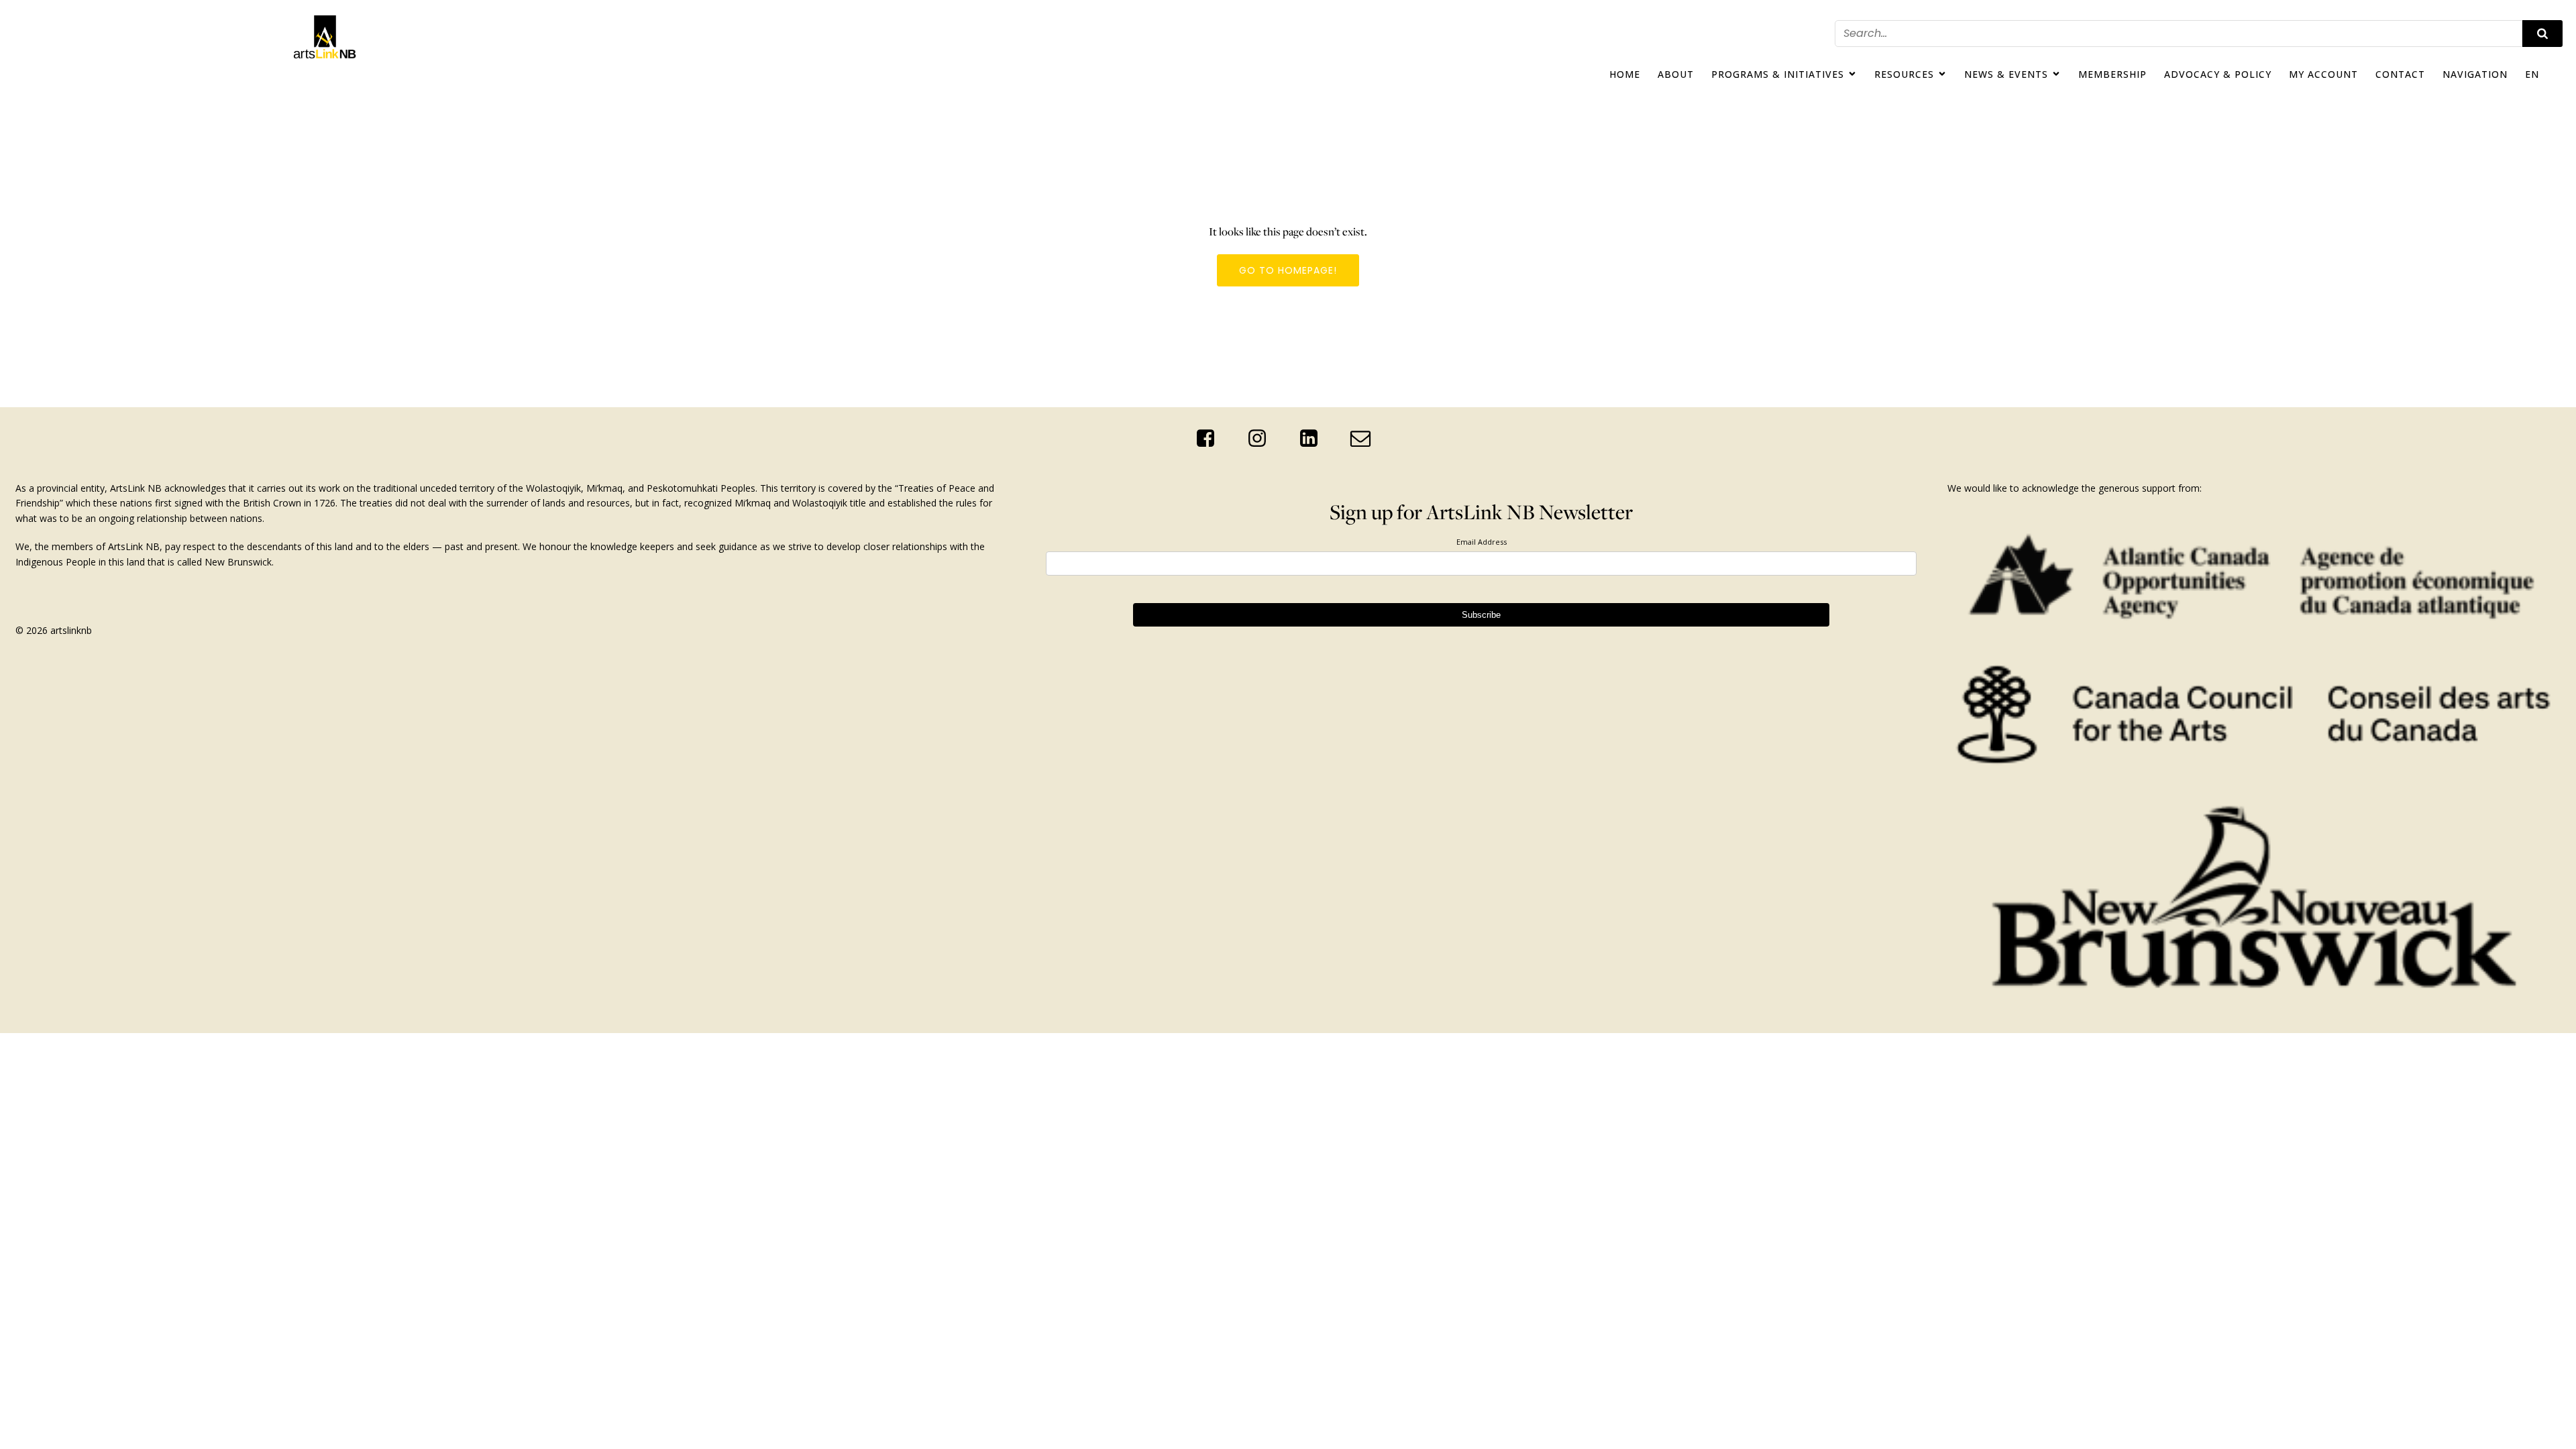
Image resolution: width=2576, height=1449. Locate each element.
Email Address (1482, 542)
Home (1625, 74)
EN (2532, 74)
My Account (2323, 74)
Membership (2112, 74)
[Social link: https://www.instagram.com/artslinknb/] (1262, 439)
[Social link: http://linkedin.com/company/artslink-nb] (1314, 439)
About (1676, 74)
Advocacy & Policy (2218, 74)
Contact (2400, 74)
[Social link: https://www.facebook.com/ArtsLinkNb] (1211, 439)
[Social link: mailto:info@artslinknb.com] (1365, 439)
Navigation (2475, 74)
